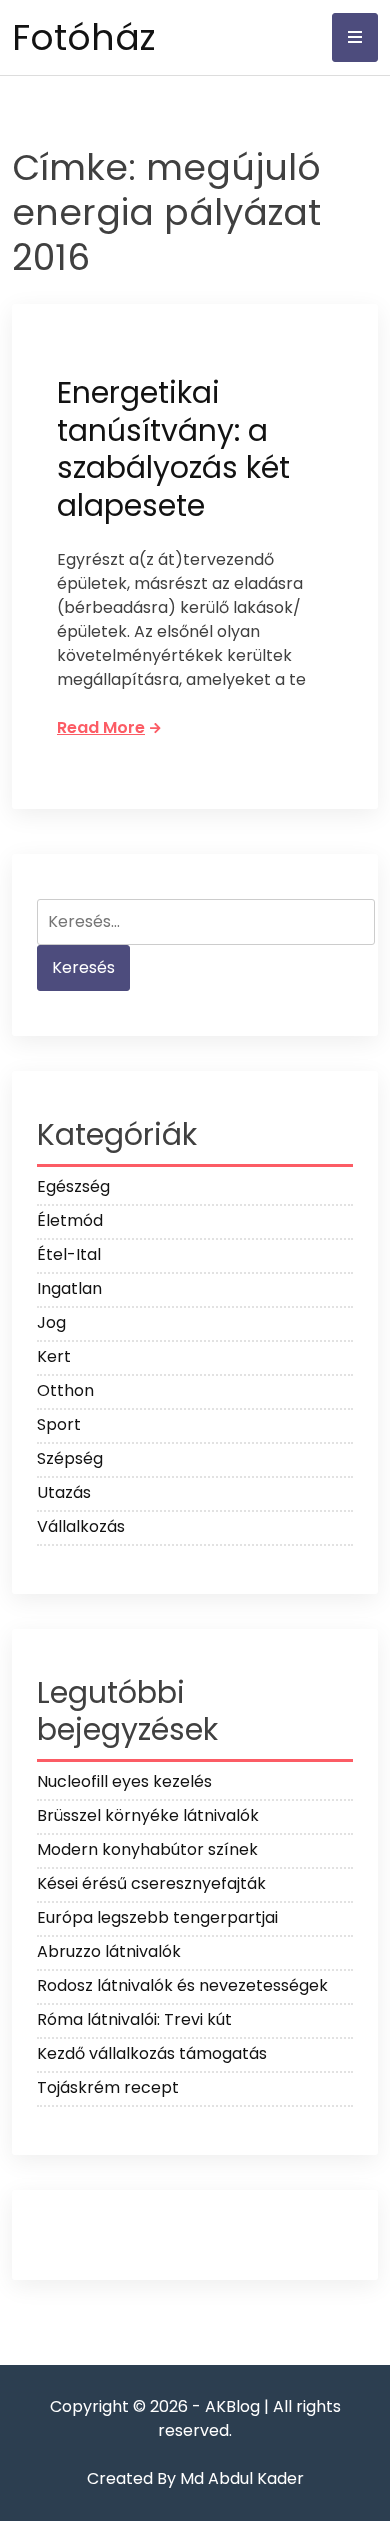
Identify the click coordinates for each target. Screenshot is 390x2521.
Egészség (73, 1186)
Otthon (65, 1390)
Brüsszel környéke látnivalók (148, 1815)
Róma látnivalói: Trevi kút (134, 2019)
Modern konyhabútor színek (147, 1849)
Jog (51, 1322)
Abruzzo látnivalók (109, 1951)
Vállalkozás (81, 1526)
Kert (54, 1356)
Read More (101, 727)
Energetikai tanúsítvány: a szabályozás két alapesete (173, 449)
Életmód (70, 1220)
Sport (59, 1424)
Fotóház (83, 37)
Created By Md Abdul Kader (195, 2478)
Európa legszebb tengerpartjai (157, 1917)
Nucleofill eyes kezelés (124, 1781)
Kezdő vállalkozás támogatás (152, 2053)
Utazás (64, 1492)
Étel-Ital (69, 1254)
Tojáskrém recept (108, 2087)
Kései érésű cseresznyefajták (151, 1883)
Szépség (70, 1458)
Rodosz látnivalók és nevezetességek (182, 1985)
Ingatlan (69, 1288)
